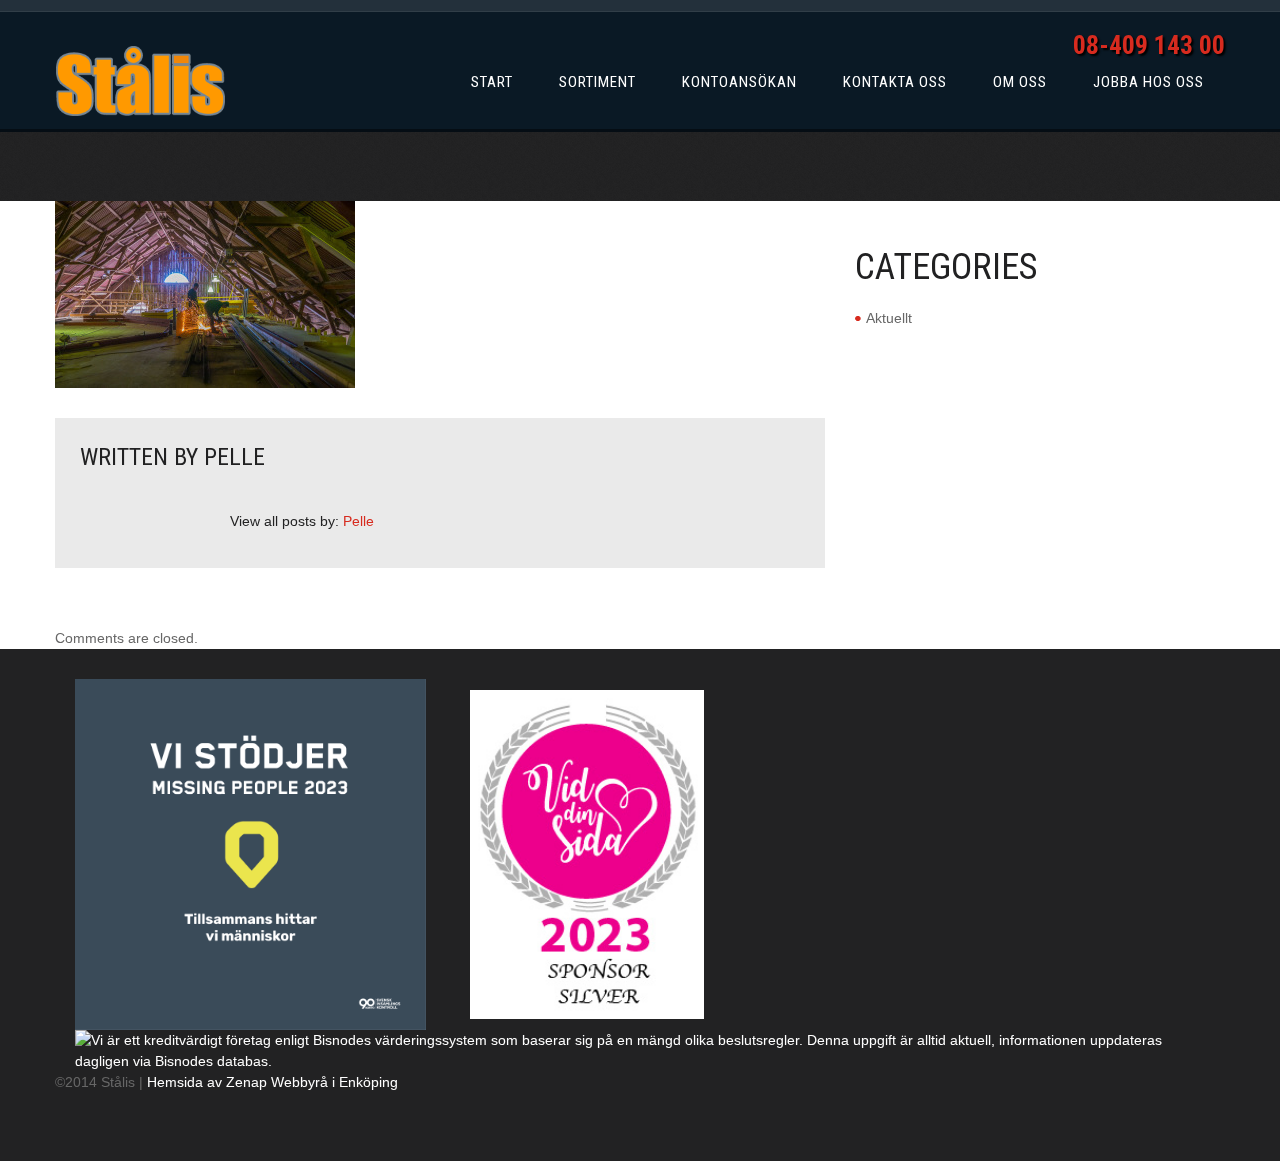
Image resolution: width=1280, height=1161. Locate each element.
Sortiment (597, 82)
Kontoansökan (739, 82)
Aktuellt (889, 318)
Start (492, 82)
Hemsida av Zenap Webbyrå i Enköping (272, 1082)
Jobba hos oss (1148, 82)
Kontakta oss (895, 82)
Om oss (1020, 82)
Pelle (234, 457)
